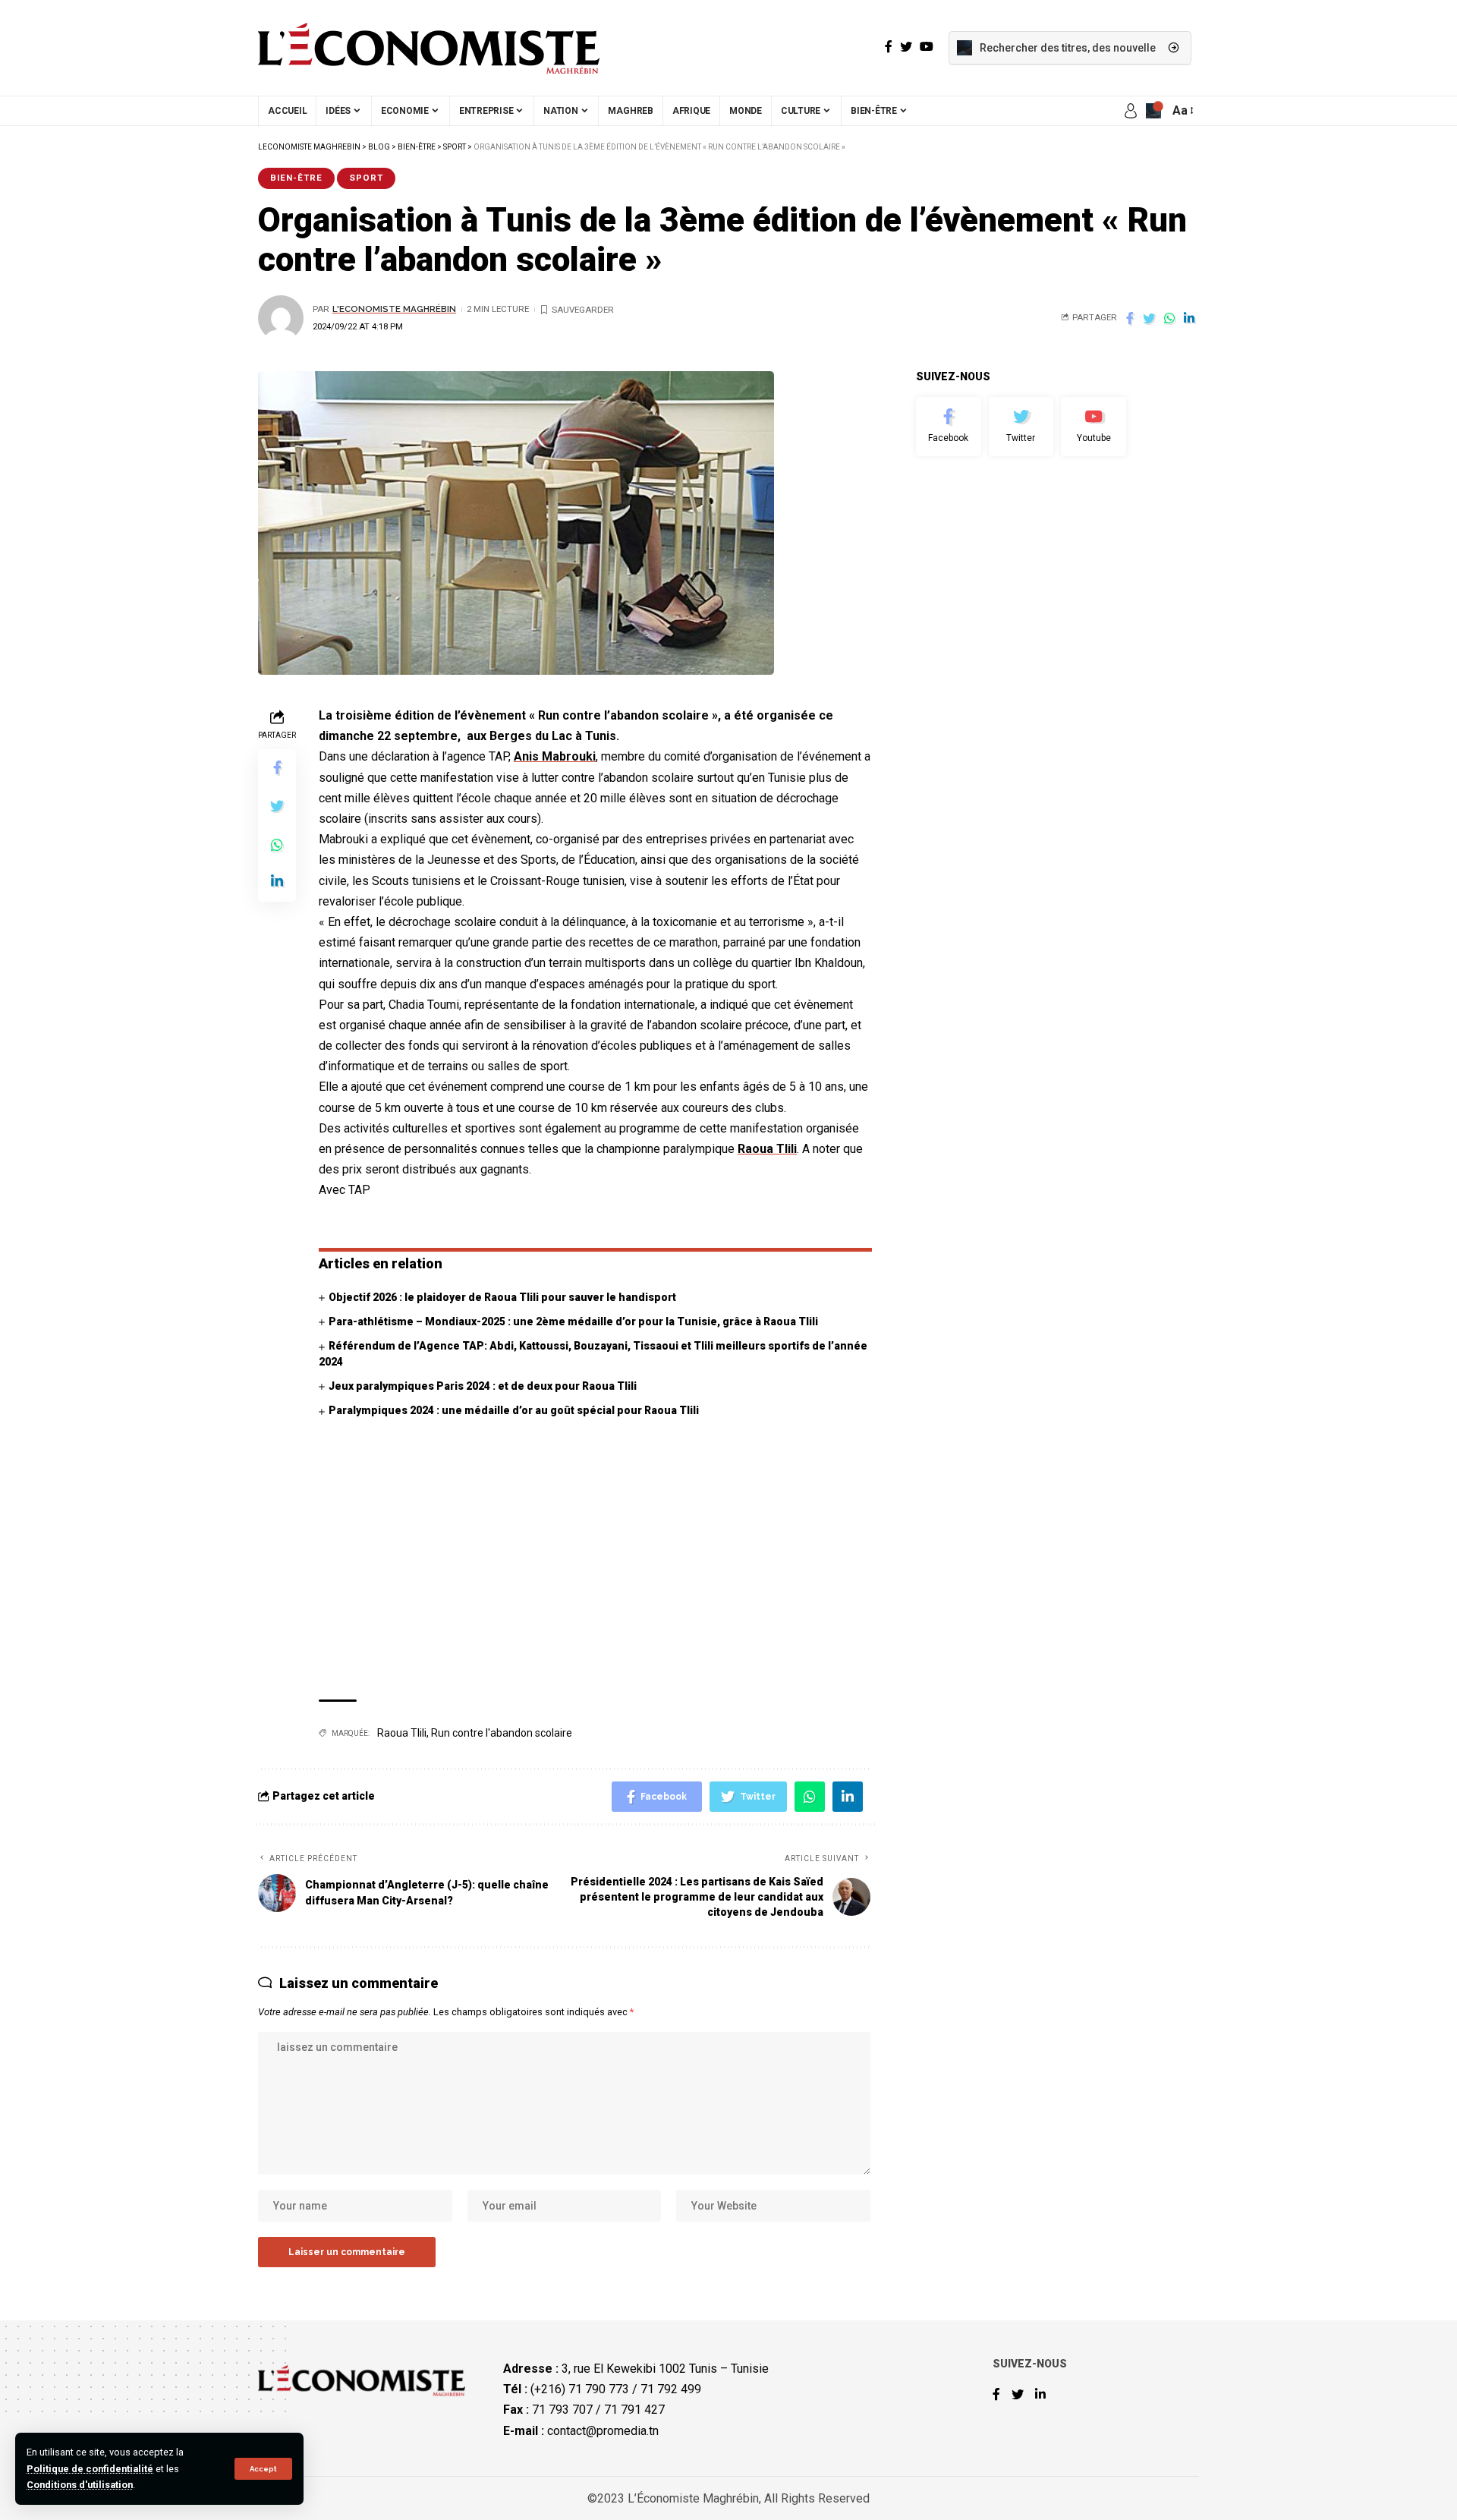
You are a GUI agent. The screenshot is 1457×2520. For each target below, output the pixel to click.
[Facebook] (949, 427)
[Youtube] (1094, 427)
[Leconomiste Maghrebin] (429, 48)
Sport (366, 178)
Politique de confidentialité (90, 2469)
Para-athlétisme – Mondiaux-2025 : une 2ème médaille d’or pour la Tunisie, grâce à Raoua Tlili (573, 1321)
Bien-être (296, 178)
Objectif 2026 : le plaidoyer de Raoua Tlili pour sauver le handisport (502, 1297)
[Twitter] (1021, 427)
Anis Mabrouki (555, 756)
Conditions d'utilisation (80, 2485)
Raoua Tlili (767, 1149)
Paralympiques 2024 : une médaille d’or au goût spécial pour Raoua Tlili (514, 1410)
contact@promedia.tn (603, 2430)
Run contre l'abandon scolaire (502, 1733)
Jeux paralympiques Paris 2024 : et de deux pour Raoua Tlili (484, 1386)
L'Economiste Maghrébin (394, 309)
